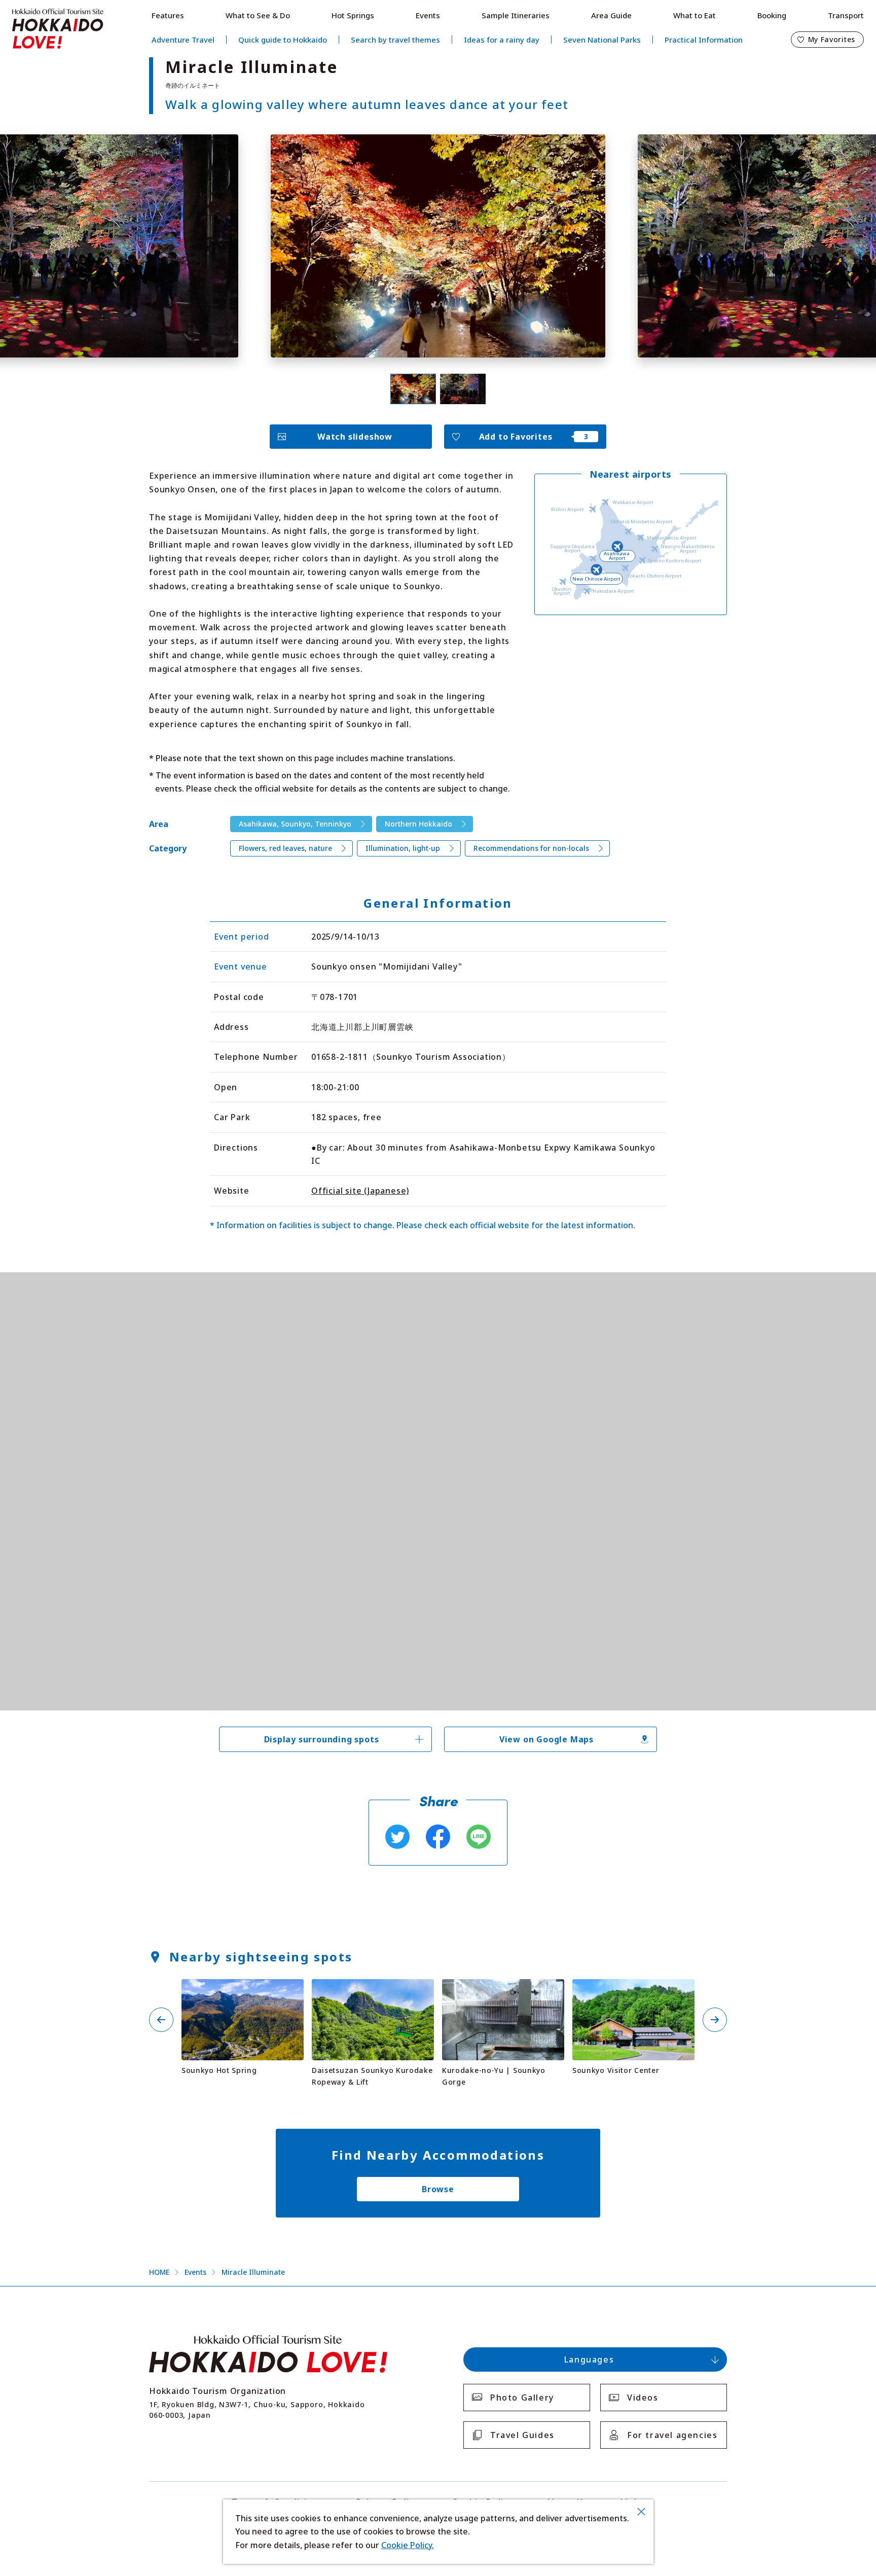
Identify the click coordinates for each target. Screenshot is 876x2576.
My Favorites (832, 39)
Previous (161, 2020)
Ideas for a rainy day (502, 40)
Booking (772, 15)
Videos (643, 2398)
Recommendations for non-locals (531, 848)
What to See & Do (258, 15)
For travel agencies (672, 2435)
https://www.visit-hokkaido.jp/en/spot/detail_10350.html (373, 1992)
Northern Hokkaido (418, 824)
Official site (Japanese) (360, 1191)
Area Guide (611, 15)
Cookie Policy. (408, 2545)
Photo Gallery (522, 2398)
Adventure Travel (183, 40)
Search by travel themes (395, 40)
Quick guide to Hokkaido (283, 40)
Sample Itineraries (516, 15)
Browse (438, 2189)
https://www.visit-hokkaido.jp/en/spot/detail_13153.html (503, 1992)
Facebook (438, 1837)
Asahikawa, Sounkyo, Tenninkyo (295, 824)
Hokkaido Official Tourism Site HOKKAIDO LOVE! (58, 29)
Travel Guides (522, 2435)
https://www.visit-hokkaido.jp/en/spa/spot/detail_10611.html (242, 1992)
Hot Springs (353, 15)
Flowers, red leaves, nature (285, 848)
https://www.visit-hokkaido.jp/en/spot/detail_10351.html (633, 1992)
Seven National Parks (602, 40)
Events (428, 15)
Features (168, 15)
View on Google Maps (546, 1739)
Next (715, 2020)
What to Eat (695, 15)
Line (479, 1837)
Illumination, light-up (403, 848)
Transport (846, 15)
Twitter (397, 1837)
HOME (159, 2272)
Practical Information (704, 40)
